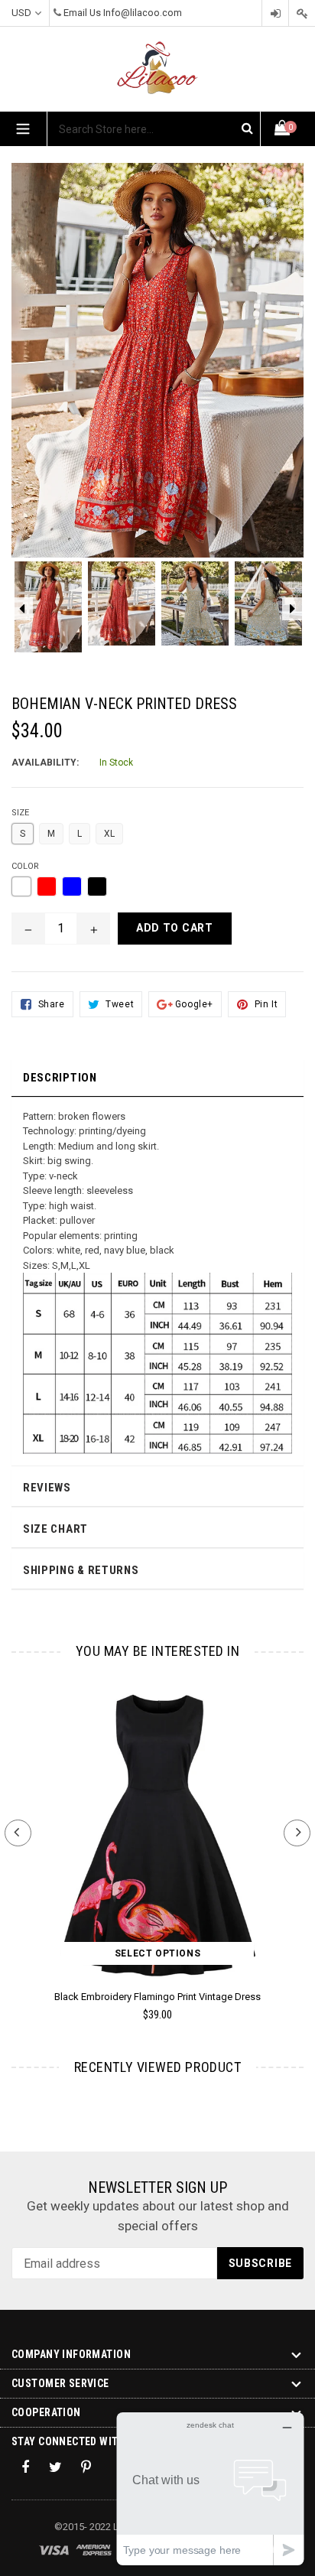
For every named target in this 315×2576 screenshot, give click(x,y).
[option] (48, 615)
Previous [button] (18, 1833)
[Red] (47, 886)
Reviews (47, 1488)
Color (25, 866)
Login (275, 13)
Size (20, 813)
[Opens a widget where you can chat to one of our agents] (210, 2488)
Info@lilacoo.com (143, 13)
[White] (21, 886)
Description (60, 1078)
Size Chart (55, 1529)
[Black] (97, 886)
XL (109, 834)
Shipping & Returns (81, 1570)
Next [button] (297, 1833)
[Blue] (72, 886)
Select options (157, 1953)
